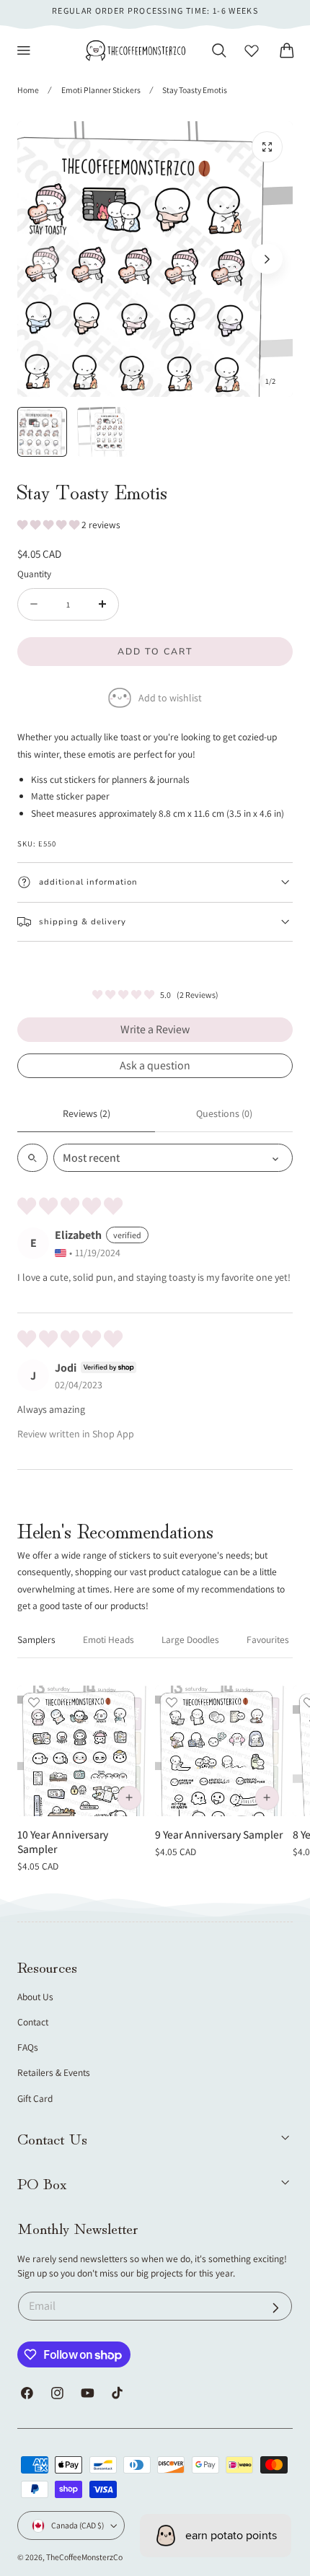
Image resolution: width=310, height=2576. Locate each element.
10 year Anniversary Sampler (63, 1842)
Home (28, 90)
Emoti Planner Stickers (101, 90)
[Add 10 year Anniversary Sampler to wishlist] (34, 1702)
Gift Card (35, 2098)
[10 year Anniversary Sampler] (83, 1751)
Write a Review (155, 1029)
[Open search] (32, 1158)
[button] (24, 51)
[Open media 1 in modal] (267, 147)
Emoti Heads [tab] (108, 1639)
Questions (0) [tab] (224, 1113)
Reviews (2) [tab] (87, 1113)
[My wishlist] (252, 51)
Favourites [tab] (268, 1639)
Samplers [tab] (36, 1639)
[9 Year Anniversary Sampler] (221, 1751)
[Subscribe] (276, 2308)
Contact (33, 2022)
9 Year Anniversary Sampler (219, 1834)
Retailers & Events (54, 2072)
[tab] (42, 432)
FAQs (28, 2047)
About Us (35, 1997)
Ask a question (155, 1065)
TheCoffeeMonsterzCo (84, 2557)
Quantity (34, 574)
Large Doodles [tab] (190, 1639)
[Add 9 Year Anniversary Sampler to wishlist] (172, 1702)
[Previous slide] (43, 259)
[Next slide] (267, 259)
